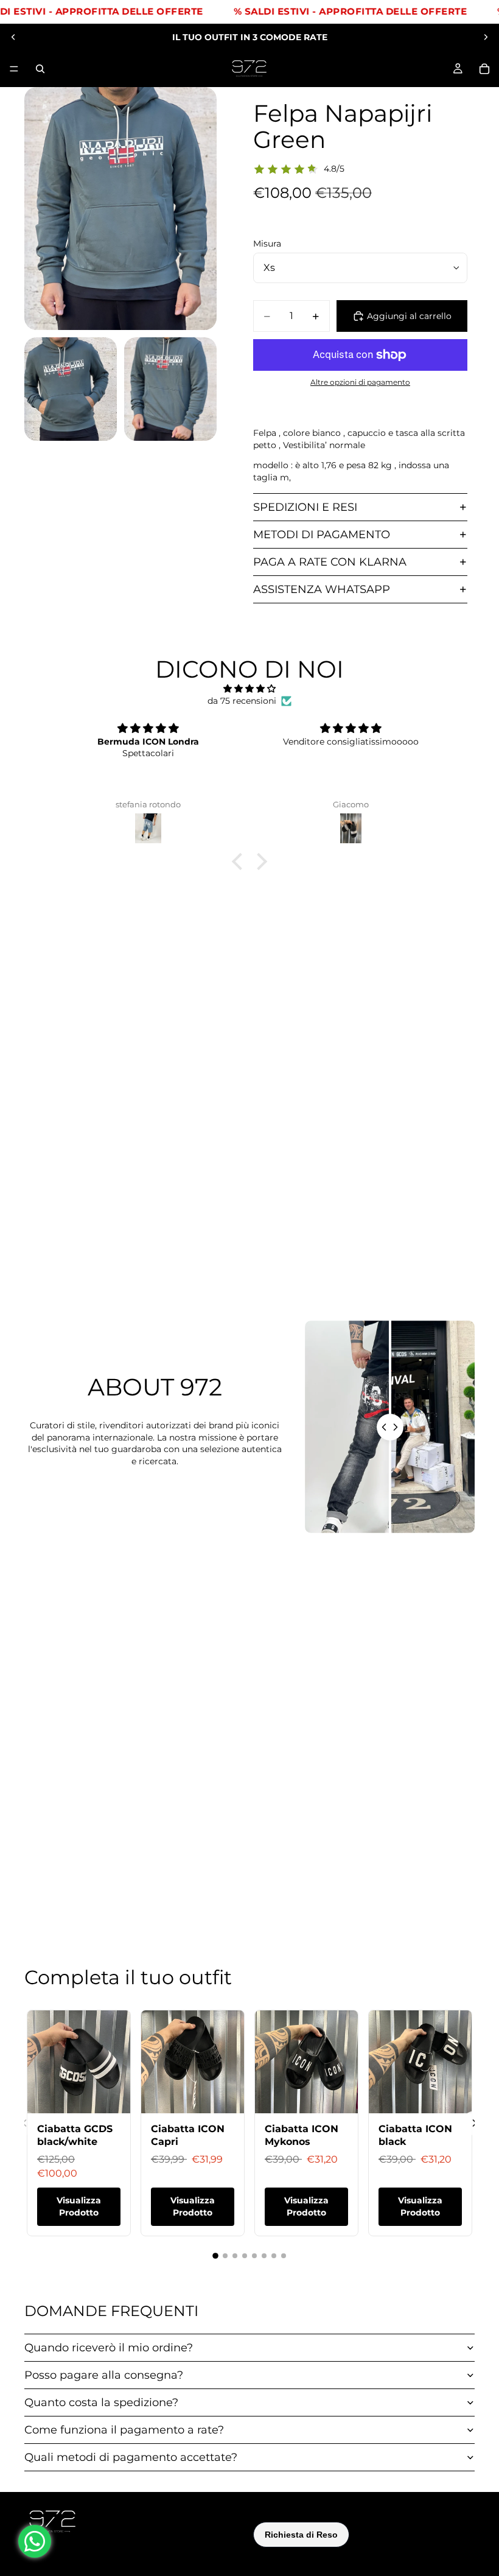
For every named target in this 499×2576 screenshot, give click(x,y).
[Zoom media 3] (170, 389)
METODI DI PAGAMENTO (322, 535)
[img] (249, 689)
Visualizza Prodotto (79, 2206)
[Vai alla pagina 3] (235, 2256)
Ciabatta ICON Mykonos (302, 2135)
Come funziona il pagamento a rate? (124, 2430)
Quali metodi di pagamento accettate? (131, 2457)
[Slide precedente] (13, 37)
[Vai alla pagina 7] (274, 2256)
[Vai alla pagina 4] (245, 2256)
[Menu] (14, 69)
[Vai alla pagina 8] (284, 2256)
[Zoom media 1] (120, 209)
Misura (267, 244)
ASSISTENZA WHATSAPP (322, 589)
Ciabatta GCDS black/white (75, 2135)
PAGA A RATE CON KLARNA (330, 562)
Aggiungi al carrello (409, 316)
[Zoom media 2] (71, 389)
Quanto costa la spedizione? (101, 2402)
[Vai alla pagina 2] (225, 2256)
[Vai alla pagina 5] (254, 2256)
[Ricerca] (40, 69)
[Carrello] (484, 69)
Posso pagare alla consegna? (104, 2375)
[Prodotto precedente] (24, 2123)
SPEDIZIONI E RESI (305, 507)
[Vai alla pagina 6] (264, 2256)
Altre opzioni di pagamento (360, 382)
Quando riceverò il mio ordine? (109, 2348)
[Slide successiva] (486, 37)
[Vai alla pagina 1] (215, 2256)
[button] (240, 862)
